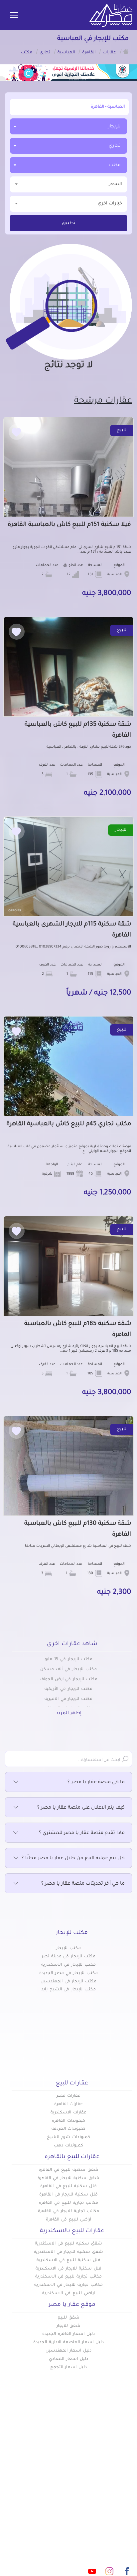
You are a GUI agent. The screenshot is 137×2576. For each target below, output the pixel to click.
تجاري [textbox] (115, 146)
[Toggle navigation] (14, 16)
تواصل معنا (55, 2496)
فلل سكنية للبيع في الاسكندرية (68, 2261)
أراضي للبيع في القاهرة (68, 2220)
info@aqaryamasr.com (78, 2542)
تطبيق (69, 223)
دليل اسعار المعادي (68, 2359)
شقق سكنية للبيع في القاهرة (68, 2170)
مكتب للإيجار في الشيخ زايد (68, 1990)
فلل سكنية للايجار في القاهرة (68, 2195)
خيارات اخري (110, 204)
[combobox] (68, 126)
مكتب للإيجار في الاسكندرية (68, 1965)
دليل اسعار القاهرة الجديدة (68, 2334)
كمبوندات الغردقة (69, 2129)
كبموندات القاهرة (68, 2121)
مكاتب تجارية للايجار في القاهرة (68, 2211)
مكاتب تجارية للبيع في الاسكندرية (68, 2277)
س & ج (124, 2496)
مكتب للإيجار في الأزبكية (68, 1689)
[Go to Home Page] (126, 51)
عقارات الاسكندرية (68, 2113)
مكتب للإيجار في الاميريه (68, 1699)
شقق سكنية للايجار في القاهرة (68, 2178)
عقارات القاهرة (68, 2104)
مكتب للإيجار (68, 1948)
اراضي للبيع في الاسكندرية (68, 2294)
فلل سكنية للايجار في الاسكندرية (68, 2269)
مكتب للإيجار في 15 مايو (68, 1660)
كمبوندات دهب (68, 2146)
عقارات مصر (69, 2096)
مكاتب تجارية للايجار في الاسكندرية (68, 2285)
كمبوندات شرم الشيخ (68, 2137)
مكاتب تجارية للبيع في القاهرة (68, 2203)
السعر (116, 184)
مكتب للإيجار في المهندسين (68, 1982)
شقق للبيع (69, 2318)
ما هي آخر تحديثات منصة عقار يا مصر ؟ (83, 1884)
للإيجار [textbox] (114, 127)
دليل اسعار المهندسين (68, 2351)
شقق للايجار (69, 2326)
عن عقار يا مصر (51, 2485)
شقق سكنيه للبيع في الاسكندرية (68, 2244)
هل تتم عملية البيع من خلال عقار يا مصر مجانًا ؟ (73, 1859)
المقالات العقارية (113, 2485)
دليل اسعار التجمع (69, 2368)
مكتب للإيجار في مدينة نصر (68, 1957)
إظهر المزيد (69, 1714)
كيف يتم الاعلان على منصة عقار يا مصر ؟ (81, 1808)
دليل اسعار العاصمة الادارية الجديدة (68, 2343)
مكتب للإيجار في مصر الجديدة (68, 1973)
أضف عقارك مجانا (49, 2463)
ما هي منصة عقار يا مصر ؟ (96, 1783)
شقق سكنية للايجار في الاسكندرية (68, 2252)
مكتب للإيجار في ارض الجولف (68, 1680)
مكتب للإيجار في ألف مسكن (68, 1670)
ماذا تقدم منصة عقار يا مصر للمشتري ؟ (82, 1833)
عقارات (124, 2463)
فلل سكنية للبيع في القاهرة (68, 2186)
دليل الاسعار (54, 2474)
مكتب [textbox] (115, 165)
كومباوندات (120, 2474)
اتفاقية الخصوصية (112, 2507)
